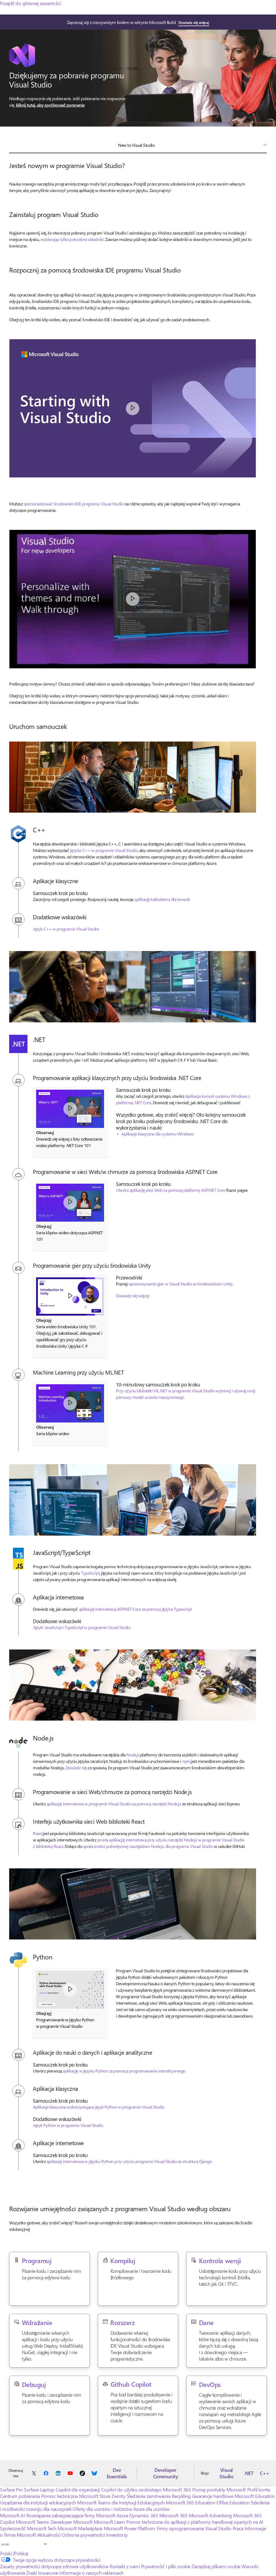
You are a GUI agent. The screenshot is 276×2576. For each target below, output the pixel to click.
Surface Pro (11, 2490)
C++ (265, 2473)
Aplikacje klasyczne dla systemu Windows (158, 1134)
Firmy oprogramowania (180, 2528)
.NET (249, 2473)
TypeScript (90, 1573)
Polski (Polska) (14, 2553)
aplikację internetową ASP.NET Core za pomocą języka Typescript (135, 1609)
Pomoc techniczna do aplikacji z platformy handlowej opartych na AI (195, 2522)
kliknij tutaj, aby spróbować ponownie (50, 105)
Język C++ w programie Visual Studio (66, 929)
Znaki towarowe (42, 2573)
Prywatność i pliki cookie (166, 2566)
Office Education (233, 2502)
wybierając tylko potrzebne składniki (72, 239)
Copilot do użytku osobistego (132, 2490)
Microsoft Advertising (210, 2515)
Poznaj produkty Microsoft (219, 2490)
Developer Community (166, 2473)
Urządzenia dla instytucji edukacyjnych (38, 2502)
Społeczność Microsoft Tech (28, 2528)
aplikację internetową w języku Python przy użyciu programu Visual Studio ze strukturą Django (129, 2161)
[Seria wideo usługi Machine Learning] (70, 1403)
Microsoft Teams (32, 2522)
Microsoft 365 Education (190, 2502)
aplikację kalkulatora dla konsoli (162, 899)
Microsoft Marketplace (80, 2528)
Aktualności (49, 2535)
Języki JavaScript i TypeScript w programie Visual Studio (82, 1627)
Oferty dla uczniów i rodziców (102, 2509)
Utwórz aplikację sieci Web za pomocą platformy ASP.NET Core (171, 1190)
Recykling (182, 2496)
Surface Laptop (39, 2490)
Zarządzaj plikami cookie (216, 2566)
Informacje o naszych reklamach (91, 2573)
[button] (133, 408)
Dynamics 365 (144, 2515)
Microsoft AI (12, 2515)
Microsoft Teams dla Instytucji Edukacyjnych (121, 2502)
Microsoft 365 (177, 2490)
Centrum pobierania (20, 2496)
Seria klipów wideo (53, 1433)
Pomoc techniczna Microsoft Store (76, 2496)
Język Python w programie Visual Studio (68, 2125)
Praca (238, 2528)
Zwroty (118, 2496)
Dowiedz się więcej (194, 22)
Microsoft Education (255, 2496)
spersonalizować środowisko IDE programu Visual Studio (74, 504)
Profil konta (259, 2490)
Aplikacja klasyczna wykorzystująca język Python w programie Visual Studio (99, 2107)
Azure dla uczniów (151, 2509)
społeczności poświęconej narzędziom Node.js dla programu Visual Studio (148, 1846)
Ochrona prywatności (83, 2535)
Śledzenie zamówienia (149, 2496)
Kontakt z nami (125, 2566)
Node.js (133, 1755)
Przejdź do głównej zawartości (30, 3)
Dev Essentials (117, 2473)
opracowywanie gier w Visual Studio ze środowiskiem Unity (181, 1284)
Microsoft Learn (109, 2522)
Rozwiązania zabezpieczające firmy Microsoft (71, 2515)
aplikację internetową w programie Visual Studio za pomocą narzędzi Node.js (114, 1804)
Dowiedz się (76, 1768)
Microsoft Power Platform (130, 2528)
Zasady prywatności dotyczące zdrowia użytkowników (54, 2566)
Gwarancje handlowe (213, 2496)
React (38, 1833)
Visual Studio (226, 2473)
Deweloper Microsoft (72, 2522)
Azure (123, 2515)
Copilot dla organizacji (78, 2490)
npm (186, 1761)
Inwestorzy (117, 2535)
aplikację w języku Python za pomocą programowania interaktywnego (124, 2071)
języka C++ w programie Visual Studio (104, 850)
